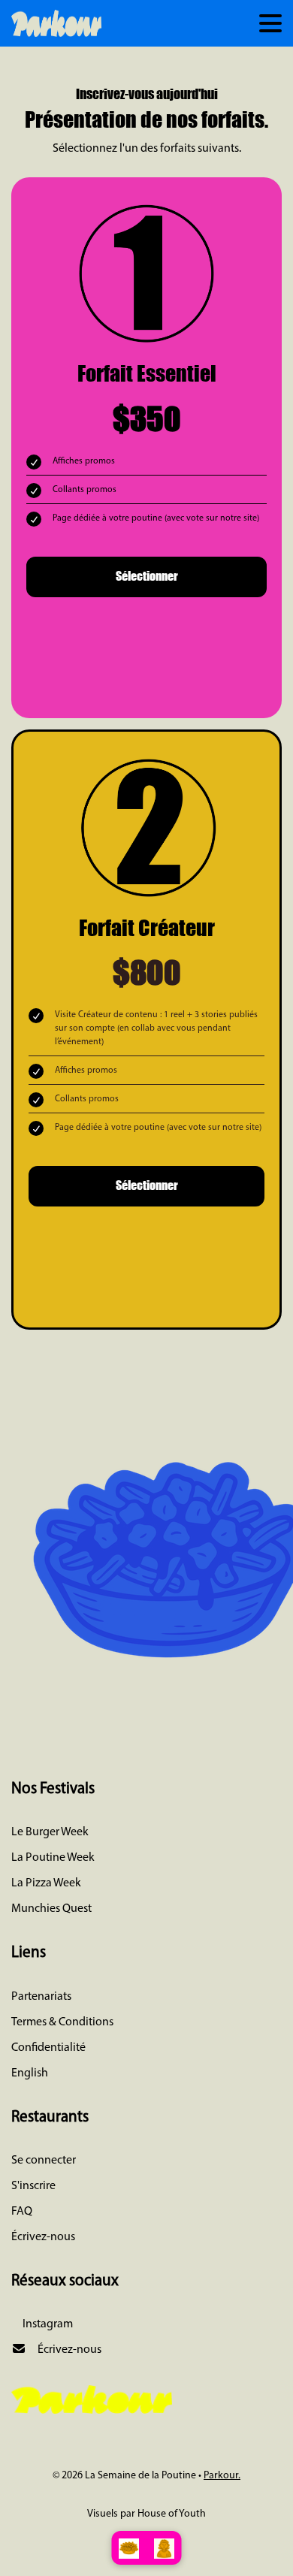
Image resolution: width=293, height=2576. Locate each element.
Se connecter (44, 2161)
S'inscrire (33, 2186)
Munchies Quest (51, 1909)
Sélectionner (147, 575)
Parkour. (222, 2476)
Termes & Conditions (62, 2022)
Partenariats (41, 1997)
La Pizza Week (46, 1883)
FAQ (22, 2212)
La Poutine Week (53, 1858)
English (30, 2073)
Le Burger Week (50, 1832)
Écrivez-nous (43, 2237)
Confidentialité (48, 2048)
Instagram (47, 2324)
